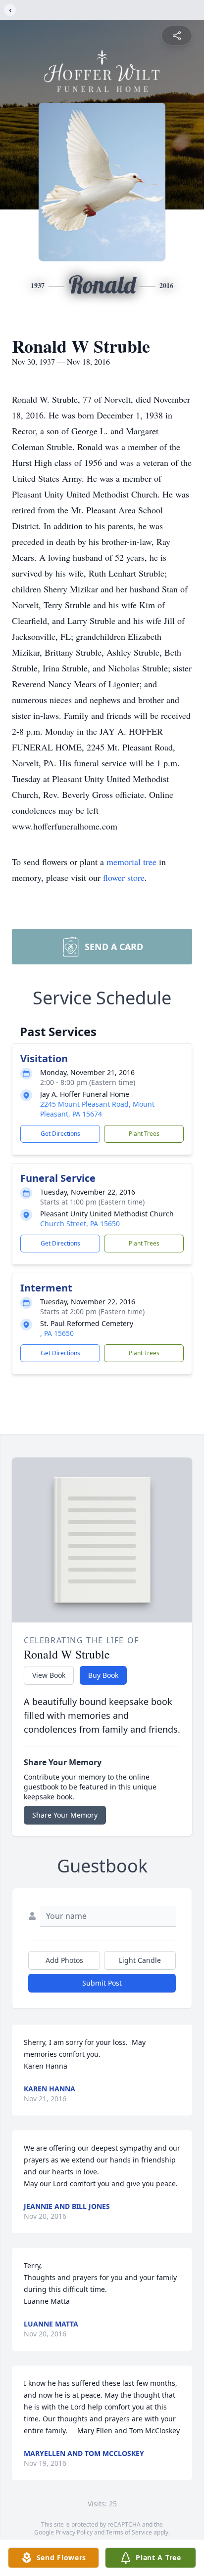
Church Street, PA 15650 (80, 1224)
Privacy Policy (74, 2532)
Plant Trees (144, 1134)
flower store (124, 877)
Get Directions (60, 1134)
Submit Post (102, 1983)
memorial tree (131, 862)
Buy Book (103, 1675)
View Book (49, 1675)
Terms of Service (129, 2532)
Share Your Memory (65, 1815)
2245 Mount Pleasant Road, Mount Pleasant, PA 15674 (97, 1109)
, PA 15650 (57, 1333)
